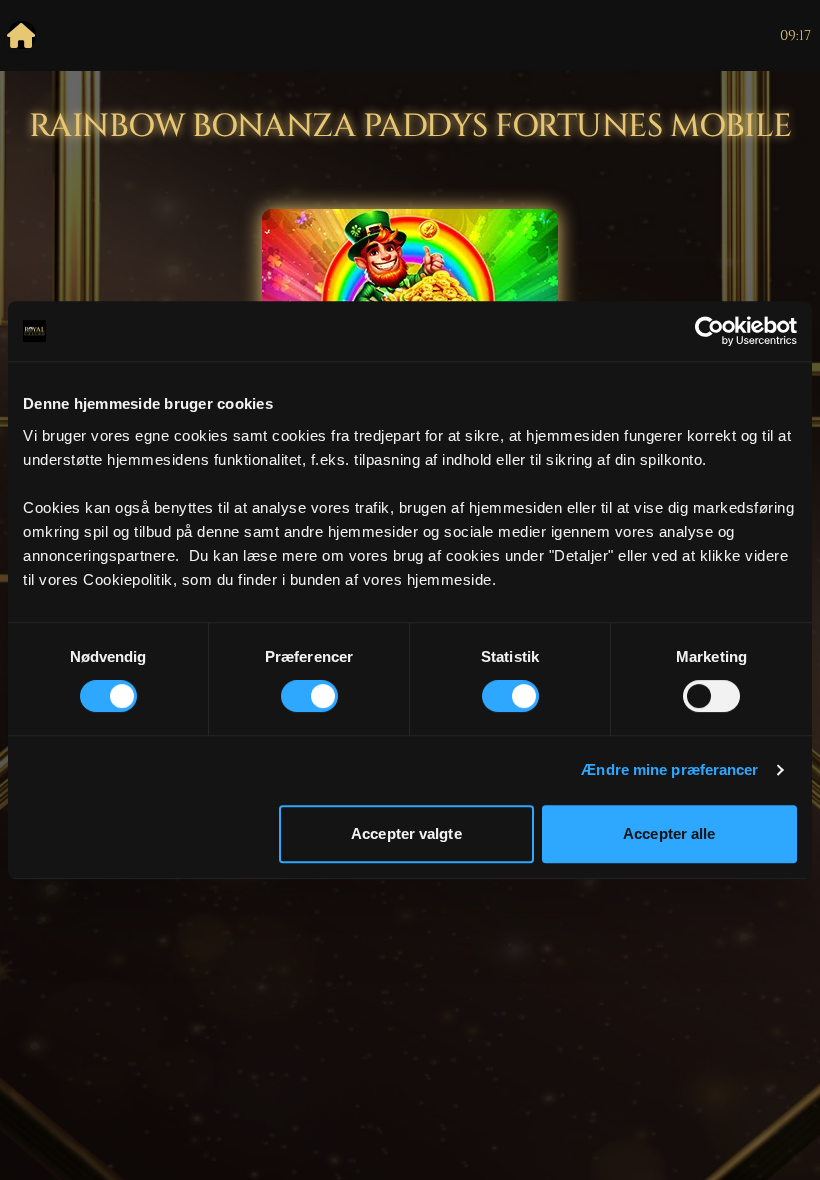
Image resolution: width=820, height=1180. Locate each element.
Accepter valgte (406, 833)
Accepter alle (669, 833)
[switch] (309, 696)
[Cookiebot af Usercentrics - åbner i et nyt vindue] (709, 331)
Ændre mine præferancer (669, 769)
